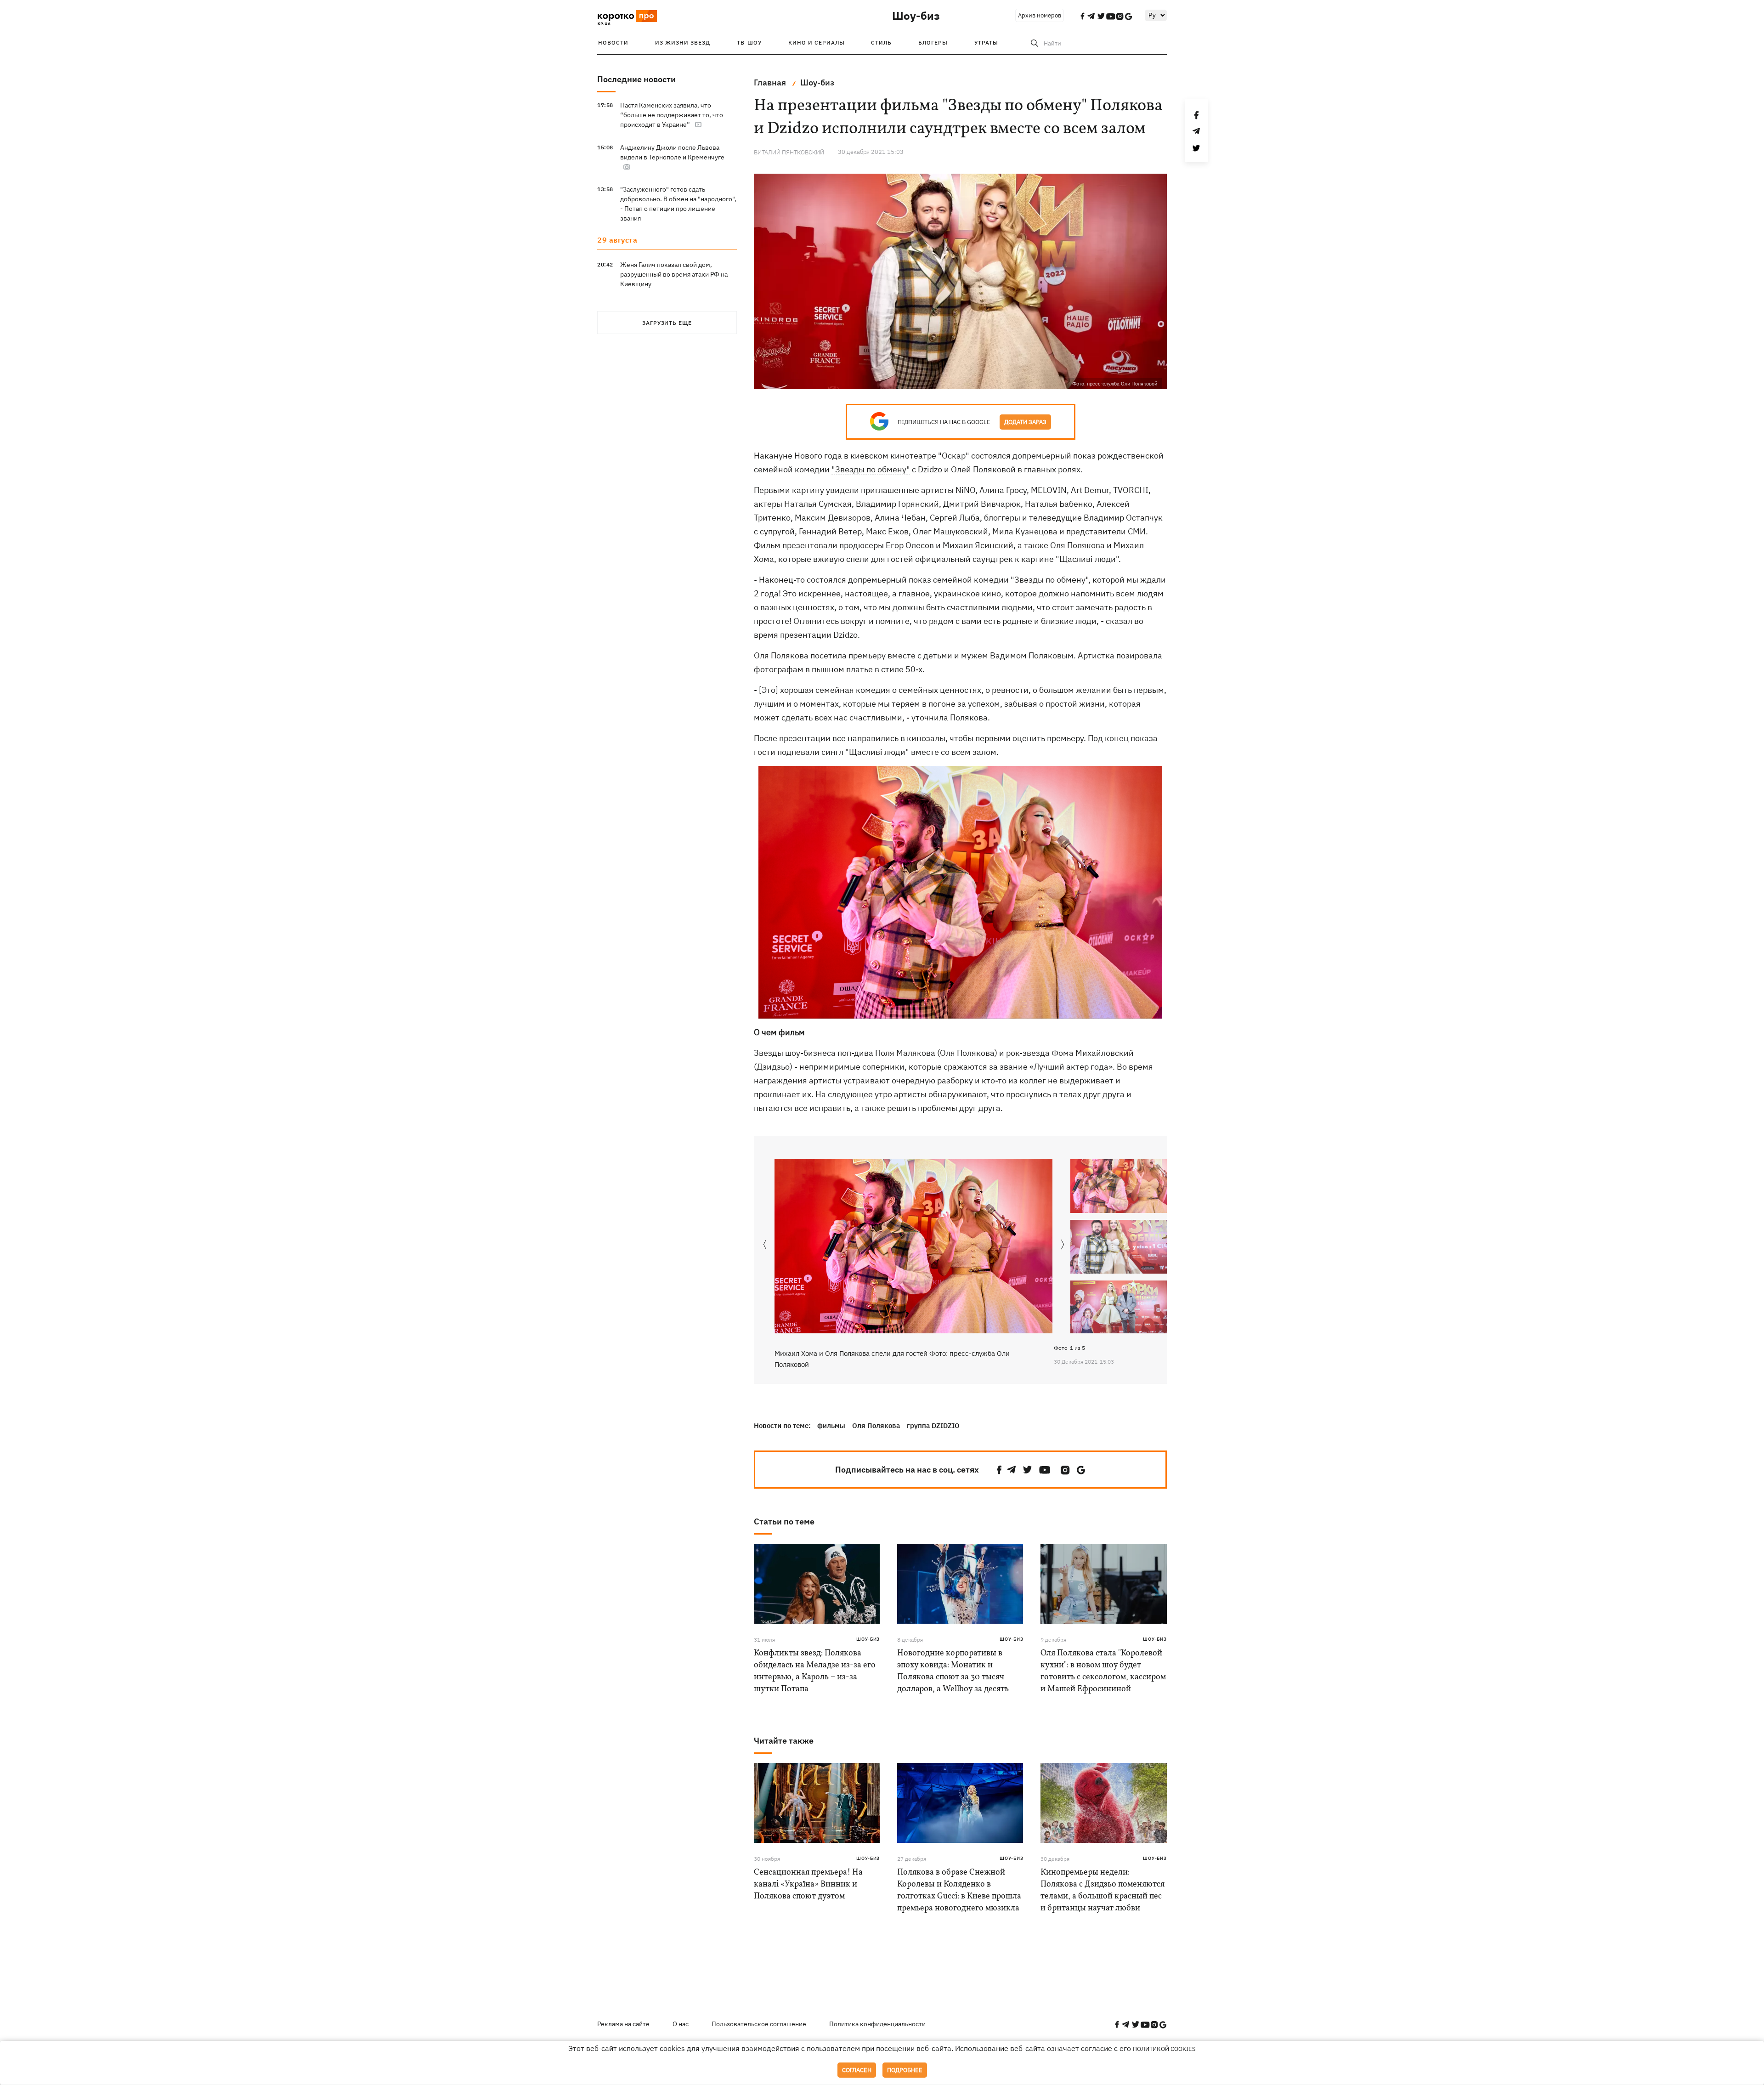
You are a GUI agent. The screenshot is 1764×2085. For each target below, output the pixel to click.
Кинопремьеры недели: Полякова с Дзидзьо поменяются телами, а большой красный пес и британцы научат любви (1102, 1890)
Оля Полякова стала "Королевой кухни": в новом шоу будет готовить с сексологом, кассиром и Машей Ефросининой (1103, 1671)
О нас (681, 2024)
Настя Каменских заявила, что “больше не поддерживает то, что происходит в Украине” (672, 115)
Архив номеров (1040, 15)
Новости (613, 42)
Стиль (881, 42)
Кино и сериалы (817, 42)
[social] (999, 1470)
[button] (1063, 1245)
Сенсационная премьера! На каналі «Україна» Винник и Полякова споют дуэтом (808, 1884)
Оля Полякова (876, 1425)
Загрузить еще (667, 323)
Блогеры (933, 42)
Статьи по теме (784, 1521)
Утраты (986, 42)
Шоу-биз (916, 16)
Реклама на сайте (623, 2024)
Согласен (857, 2070)
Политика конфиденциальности (877, 2024)
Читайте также (784, 1741)
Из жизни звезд (683, 42)
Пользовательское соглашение (759, 2024)
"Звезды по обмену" (871, 469)
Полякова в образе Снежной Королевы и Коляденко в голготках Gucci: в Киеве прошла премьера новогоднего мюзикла (959, 1890)
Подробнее (905, 2070)
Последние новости (636, 79)
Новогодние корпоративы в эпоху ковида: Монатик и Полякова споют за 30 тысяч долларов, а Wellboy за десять (953, 1671)
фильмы (831, 1425)
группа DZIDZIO (933, 1425)
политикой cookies (1164, 2049)
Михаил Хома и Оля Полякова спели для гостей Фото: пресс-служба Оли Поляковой (892, 1359)
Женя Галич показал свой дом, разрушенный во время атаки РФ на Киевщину (674, 274)
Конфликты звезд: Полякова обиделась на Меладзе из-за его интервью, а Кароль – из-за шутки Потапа (815, 1671)
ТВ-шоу (749, 42)
